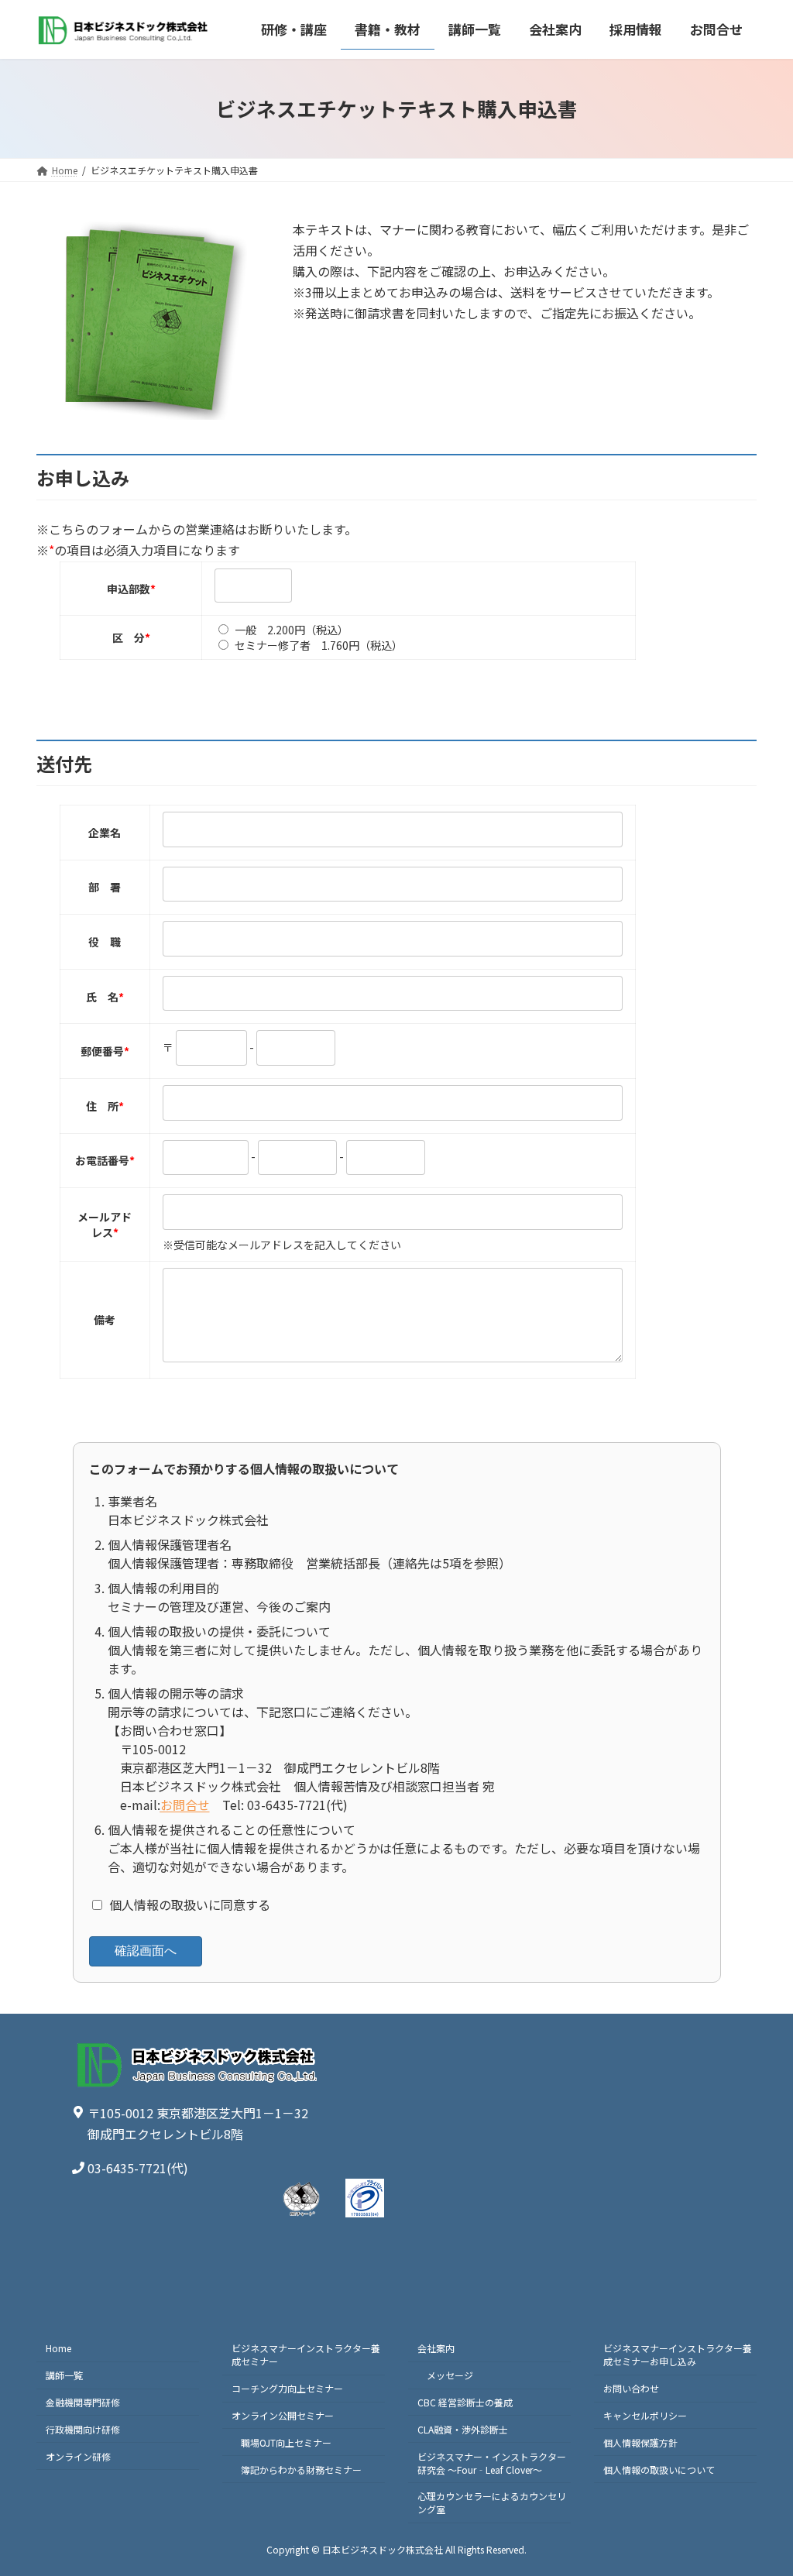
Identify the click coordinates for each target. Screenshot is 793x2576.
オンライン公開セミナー (283, 2415)
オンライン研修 (78, 2456)
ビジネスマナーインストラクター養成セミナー (306, 2354)
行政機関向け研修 (83, 2429)
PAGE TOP (761, 2484)
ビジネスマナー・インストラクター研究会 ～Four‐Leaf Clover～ (492, 2463)
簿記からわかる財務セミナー (301, 2470)
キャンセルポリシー (645, 2415)
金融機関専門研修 (83, 2402)
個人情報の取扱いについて (659, 2470)
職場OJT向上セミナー (286, 2442)
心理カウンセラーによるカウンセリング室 (492, 2502)
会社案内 (436, 2348)
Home (58, 2348)
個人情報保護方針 (640, 2442)
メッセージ (450, 2375)
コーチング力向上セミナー (287, 2388)
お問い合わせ (631, 2388)
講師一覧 (64, 2375)
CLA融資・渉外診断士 (463, 2429)
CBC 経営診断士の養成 (465, 2402)
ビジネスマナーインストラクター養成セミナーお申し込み (678, 2354)
